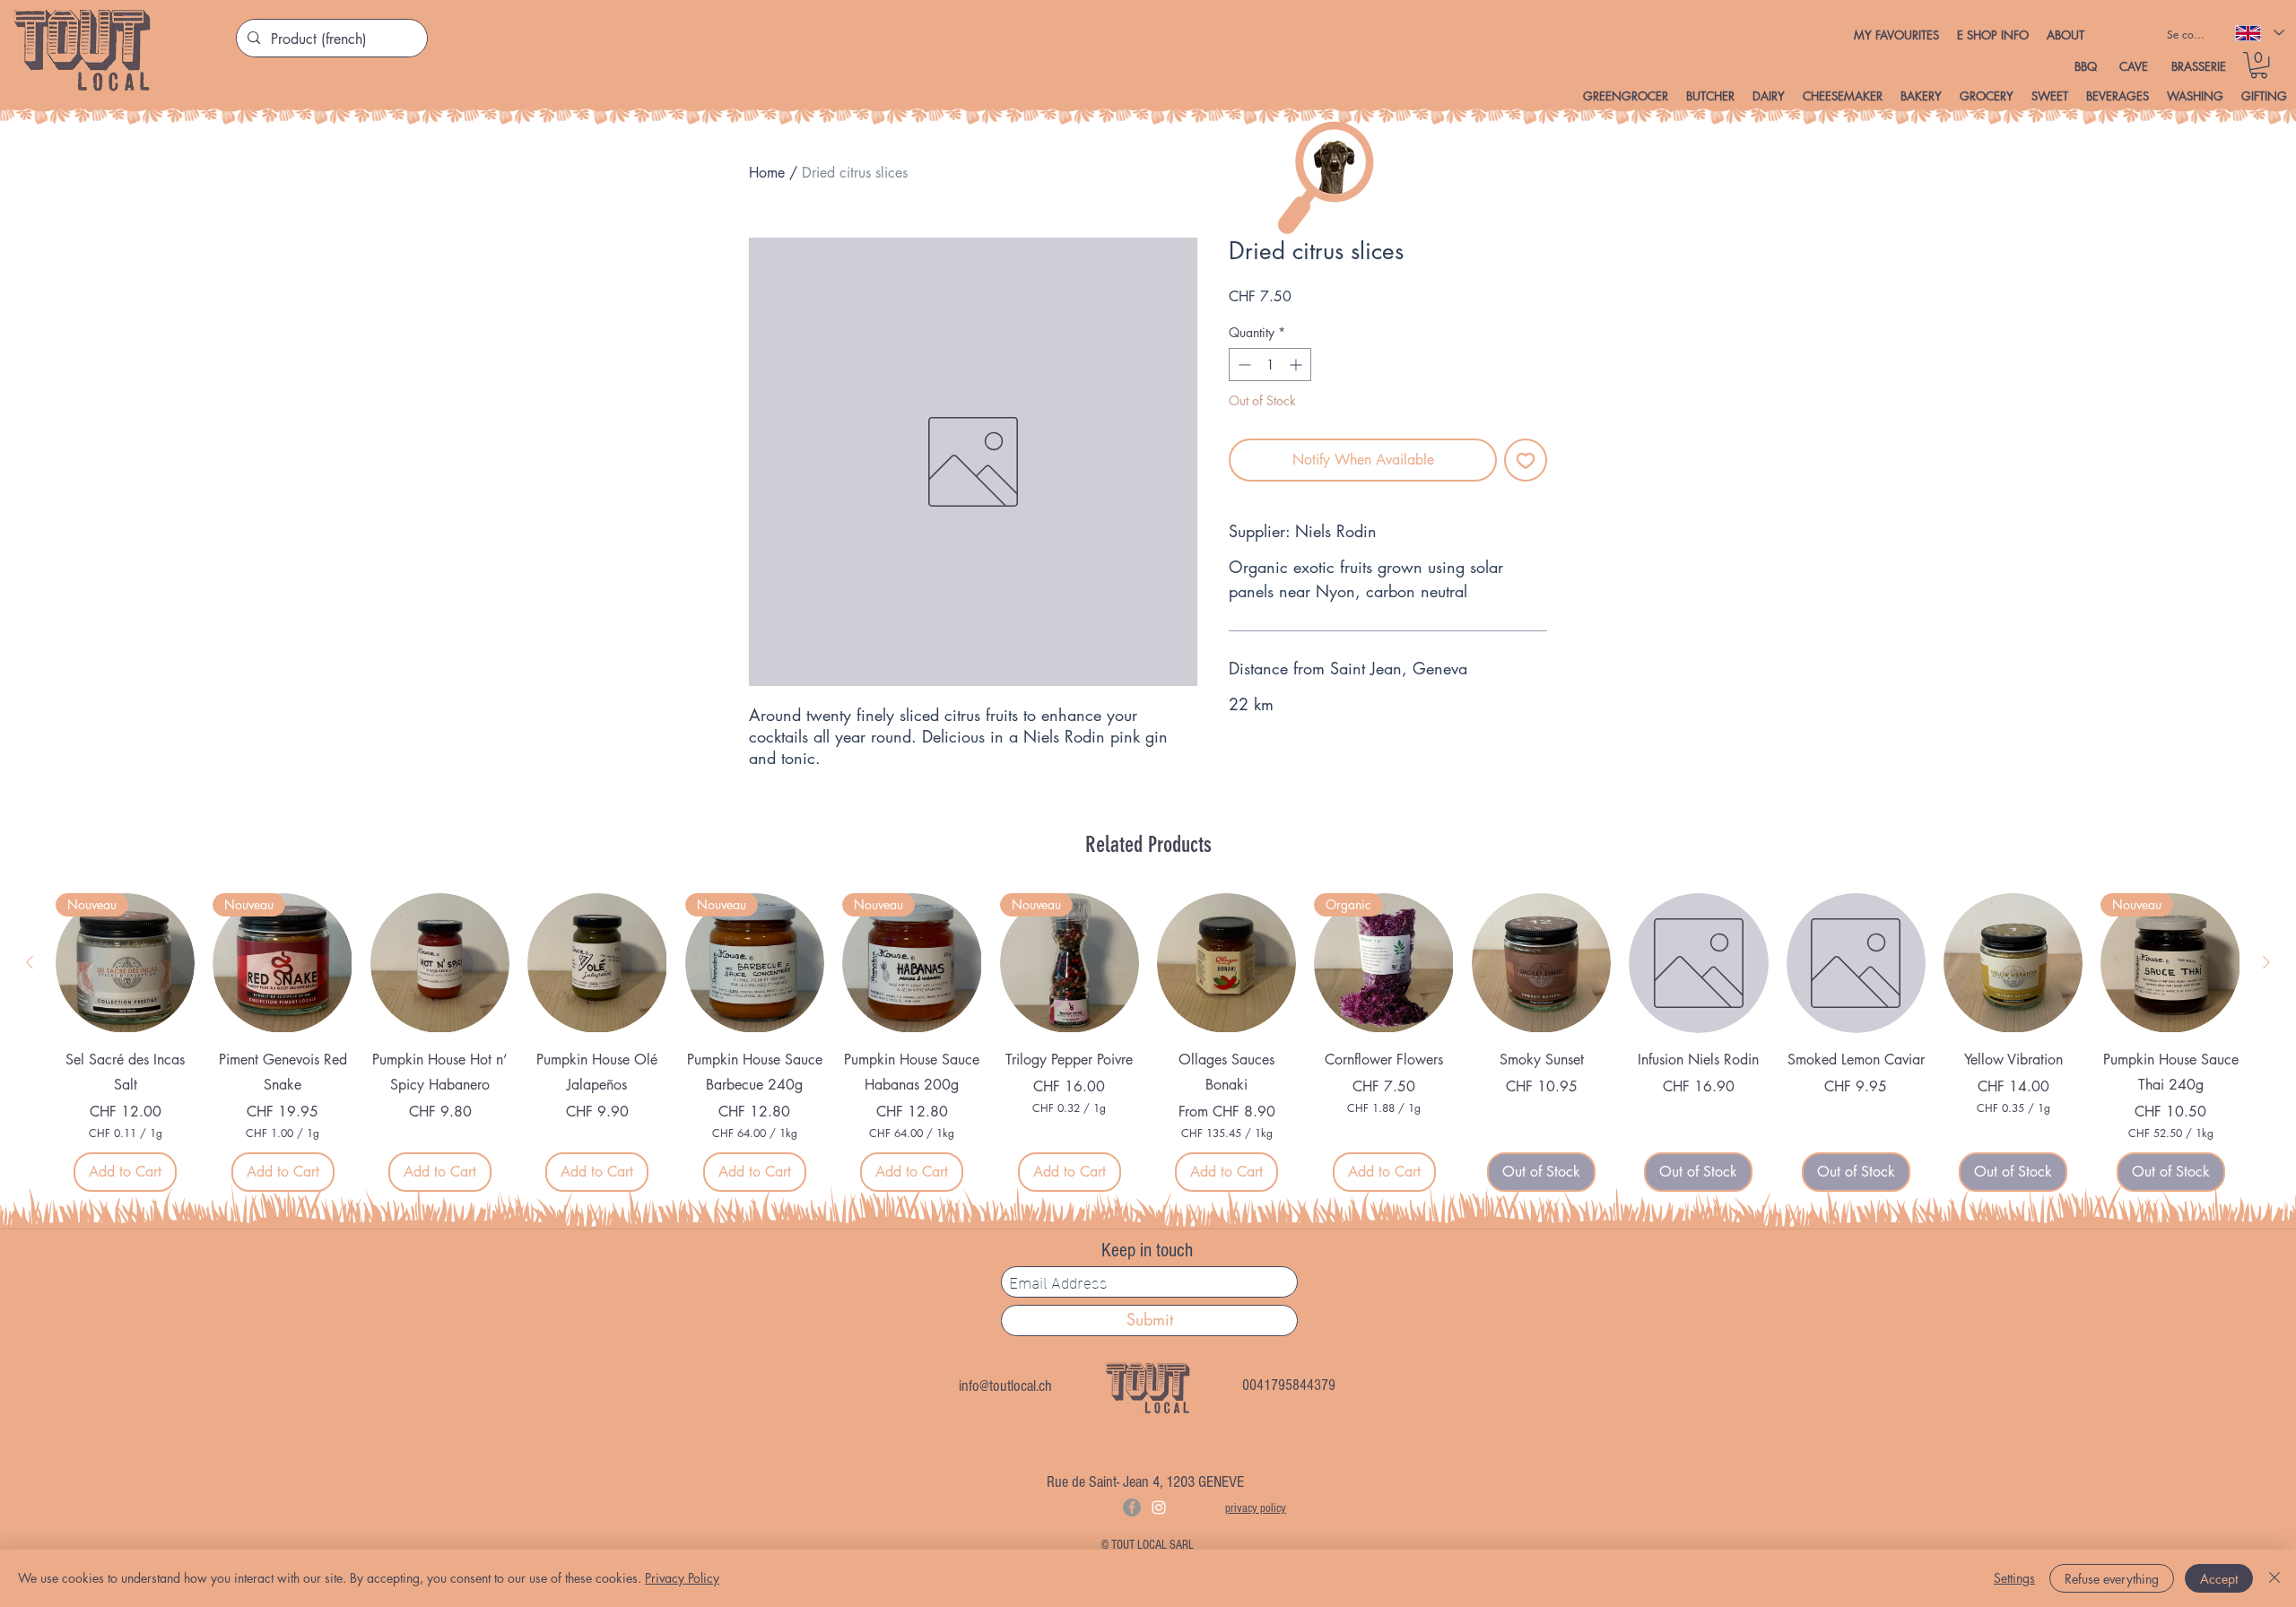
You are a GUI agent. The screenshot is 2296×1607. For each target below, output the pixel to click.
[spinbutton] (1270, 365)
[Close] (2274, 1578)
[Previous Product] (30, 962)
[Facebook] (1132, 1507)
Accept (2219, 1579)
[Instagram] (1159, 1507)
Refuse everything (2112, 1579)
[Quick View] (440, 963)
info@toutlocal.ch (1005, 1386)
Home (767, 173)
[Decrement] (1243, 365)
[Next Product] (2266, 962)
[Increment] (1297, 365)
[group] (1148, 1042)
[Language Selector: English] (2259, 33)
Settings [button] (2014, 1578)
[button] (1993, 35)
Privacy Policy (682, 1578)
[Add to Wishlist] (1526, 460)
